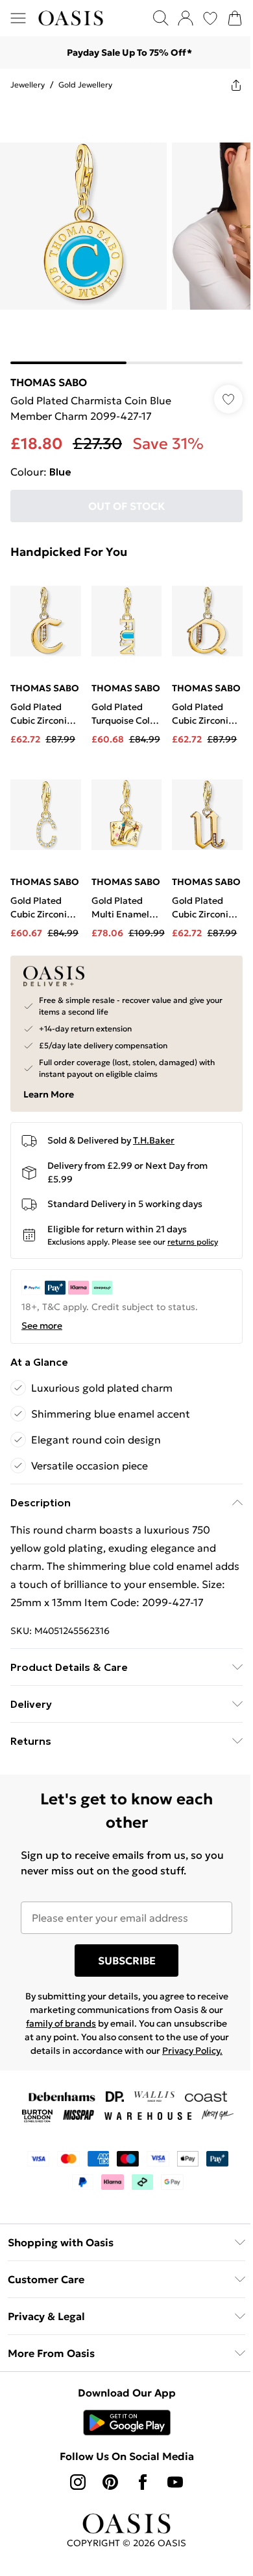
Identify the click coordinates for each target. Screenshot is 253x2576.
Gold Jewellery (85, 85)
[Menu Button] (18, 18)
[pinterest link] (110, 2482)
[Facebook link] (143, 2482)
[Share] (236, 85)
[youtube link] (175, 2482)
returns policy (193, 1242)
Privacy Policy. (192, 2051)
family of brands (61, 2023)
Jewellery (28, 85)
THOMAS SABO (49, 382)
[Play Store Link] (127, 2422)
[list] (126, 233)
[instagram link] (78, 2482)
